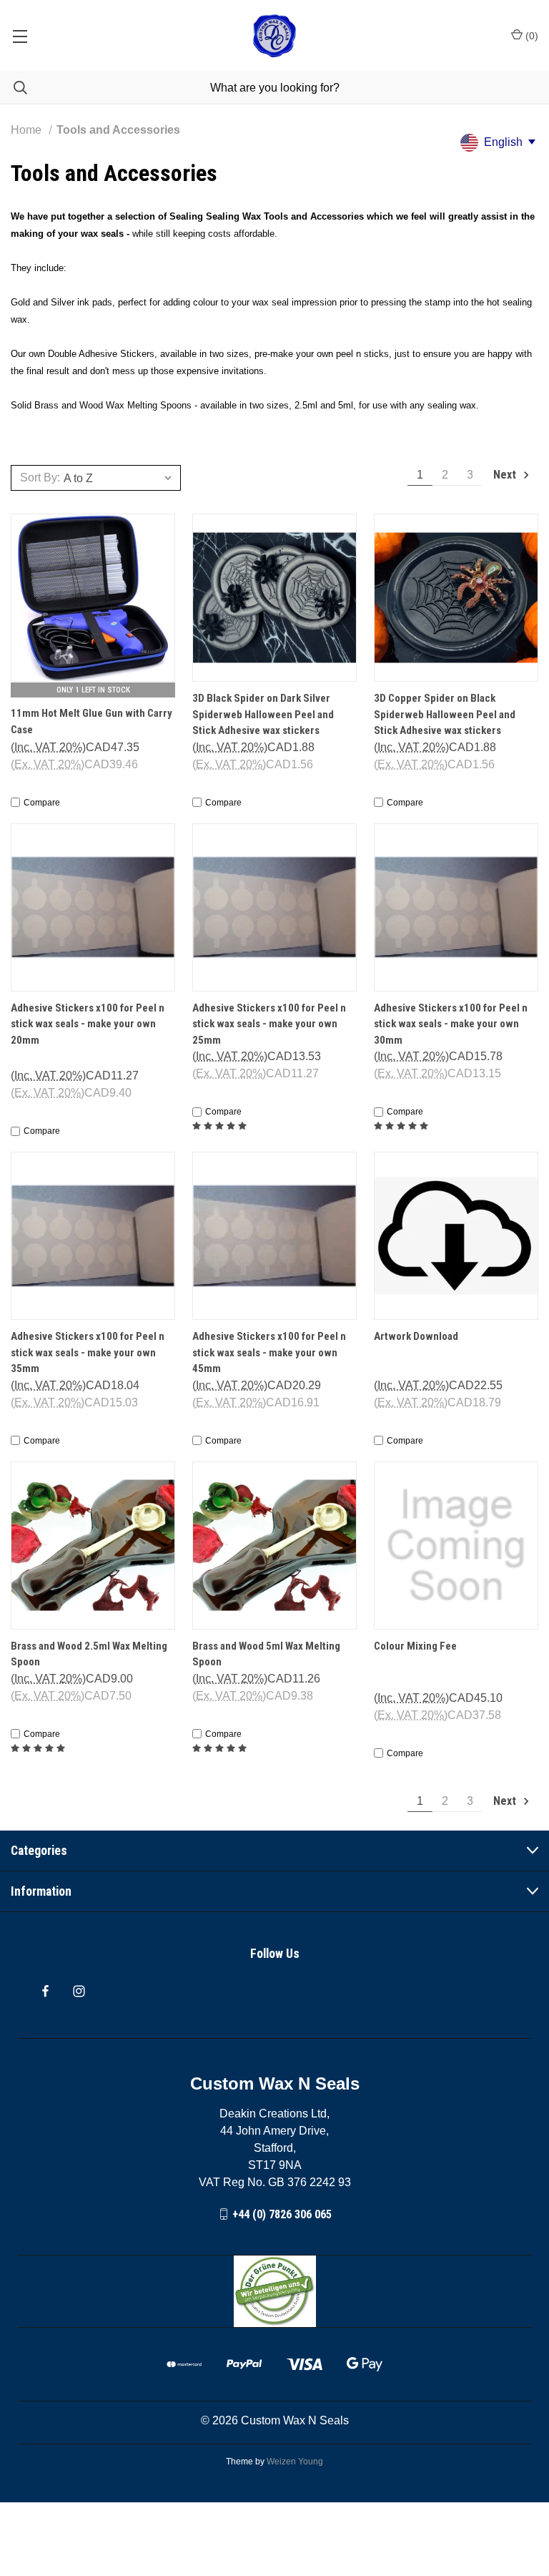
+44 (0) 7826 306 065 (282, 2214)
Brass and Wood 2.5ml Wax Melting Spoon (89, 1654)
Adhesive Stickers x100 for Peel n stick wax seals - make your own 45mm (269, 1352)
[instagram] (79, 1991)
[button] (275, 2291)
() (530, 36)
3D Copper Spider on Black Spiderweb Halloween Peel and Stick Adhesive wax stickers (445, 714)
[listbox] (120, 478)
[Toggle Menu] (20, 36)
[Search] (14, 88)
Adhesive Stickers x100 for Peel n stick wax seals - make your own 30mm (451, 1024)
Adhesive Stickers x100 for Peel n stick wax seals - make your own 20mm (88, 1024)
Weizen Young (295, 2462)
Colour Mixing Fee (415, 1646)
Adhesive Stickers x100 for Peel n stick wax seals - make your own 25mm (269, 1024)
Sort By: (40, 478)
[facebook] (45, 1991)
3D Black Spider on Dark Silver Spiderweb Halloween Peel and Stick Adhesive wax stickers (263, 714)
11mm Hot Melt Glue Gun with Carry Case (91, 721)
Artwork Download (416, 1336)
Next (506, 475)
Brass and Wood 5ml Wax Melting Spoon (266, 1654)
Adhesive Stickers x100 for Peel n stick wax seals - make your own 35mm (88, 1352)
